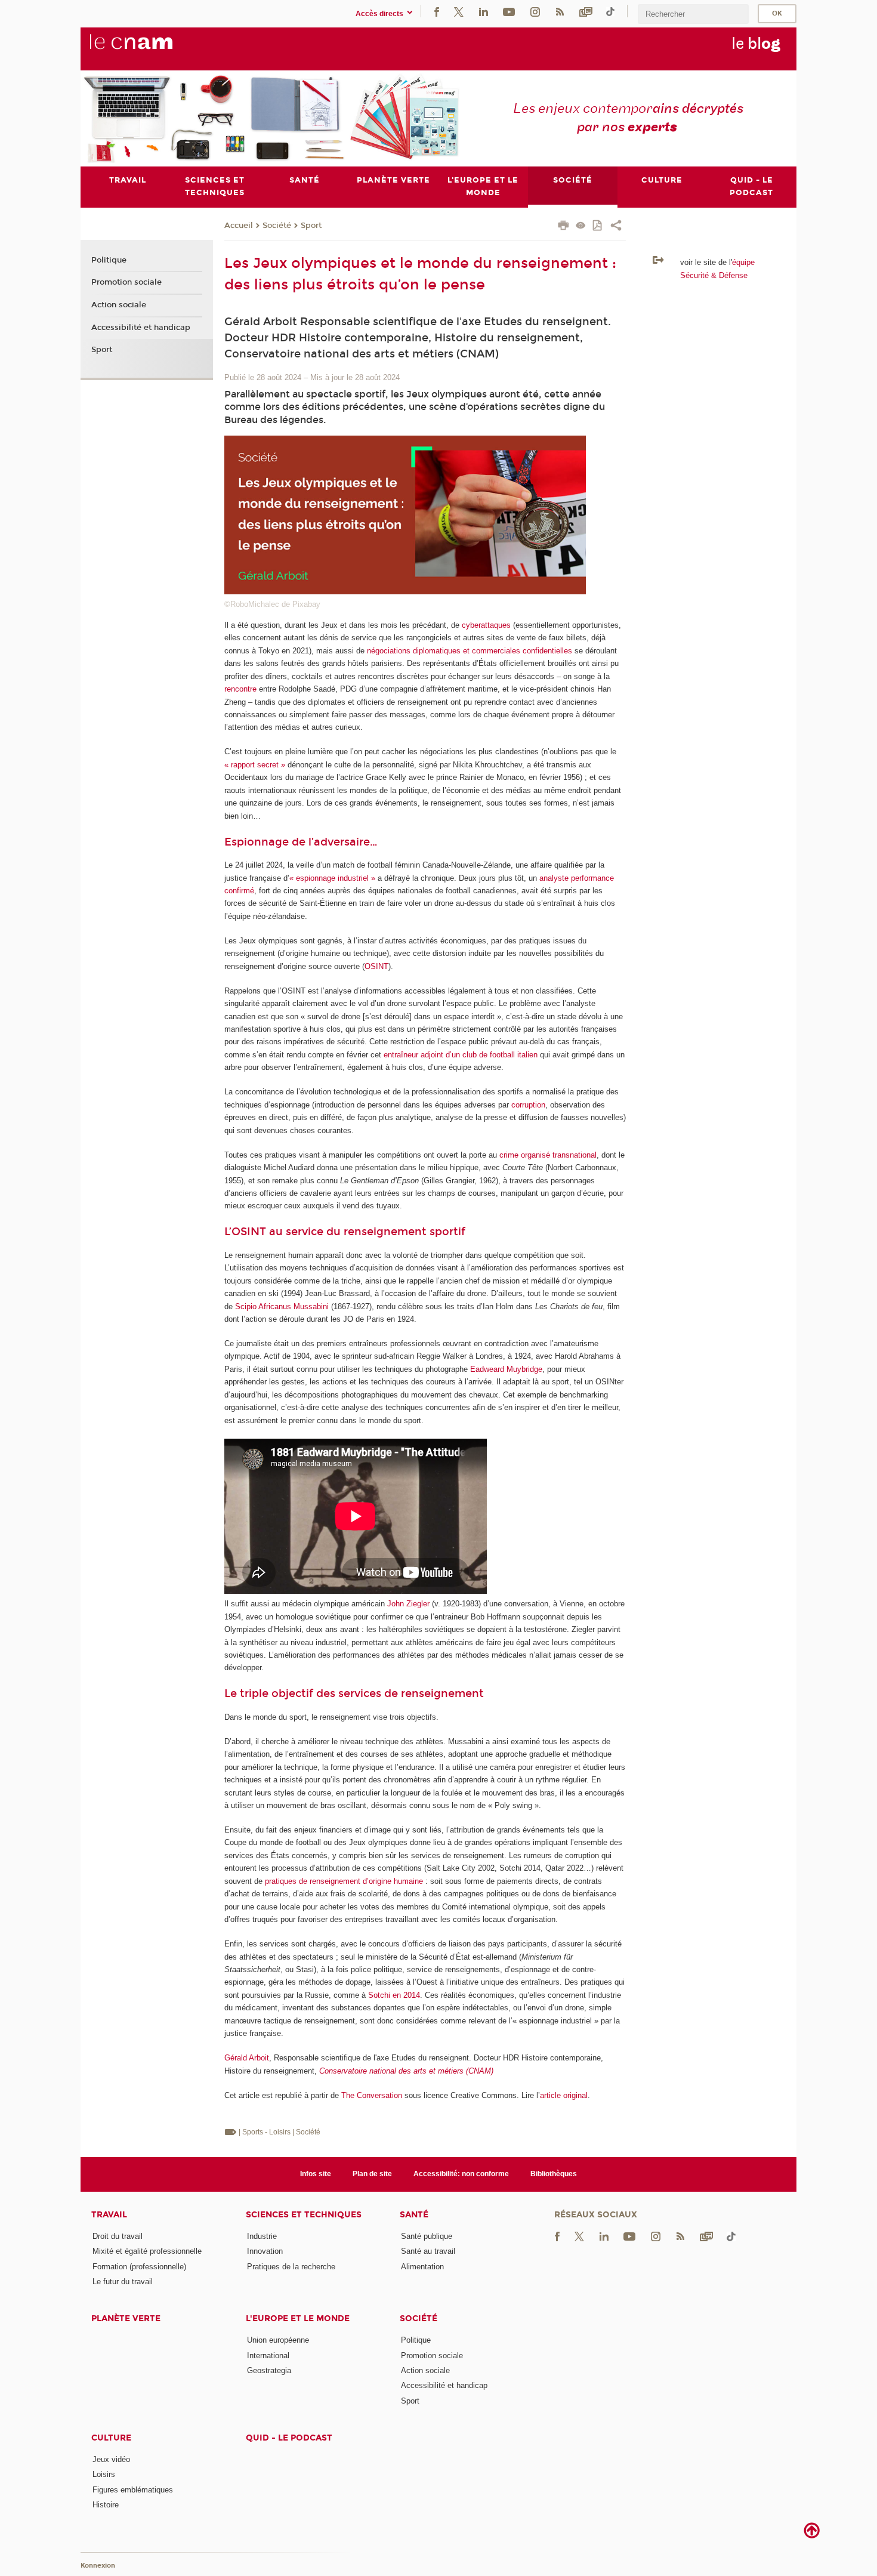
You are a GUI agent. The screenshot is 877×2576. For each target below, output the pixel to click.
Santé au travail (428, 2251)
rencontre (240, 689)
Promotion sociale (126, 282)
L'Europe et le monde (298, 2319)
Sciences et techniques (304, 2215)
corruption (528, 1105)
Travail (109, 2215)
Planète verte (126, 2319)
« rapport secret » (255, 765)
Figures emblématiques (133, 2490)
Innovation (265, 2251)
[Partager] (616, 227)
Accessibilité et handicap (141, 328)
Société (277, 226)
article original (564, 2095)
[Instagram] (535, 11)
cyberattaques (486, 625)
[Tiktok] (610, 11)
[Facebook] (437, 11)
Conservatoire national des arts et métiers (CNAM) (406, 2071)
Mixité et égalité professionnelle (147, 2251)
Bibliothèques (554, 2174)
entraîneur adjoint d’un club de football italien (461, 1055)
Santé (414, 2215)
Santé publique (427, 2236)
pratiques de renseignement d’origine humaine (344, 1881)
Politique (109, 260)
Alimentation (422, 2267)
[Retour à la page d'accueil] (151, 48)
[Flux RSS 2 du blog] (560, 11)
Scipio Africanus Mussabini (282, 1306)
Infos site (316, 2174)
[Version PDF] (598, 226)
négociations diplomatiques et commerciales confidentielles (470, 651)
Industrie (262, 2236)
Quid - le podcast (289, 2438)
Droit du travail (118, 2236)
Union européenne (278, 2340)
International (268, 2356)
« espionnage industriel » (332, 878)
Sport (311, 226)
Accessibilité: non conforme (461, 2174)
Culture (111, 2438)
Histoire (106, 2505)
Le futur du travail (123, 2282)
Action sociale (119, 305)
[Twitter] (459, 11)
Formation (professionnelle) (139, 2267)
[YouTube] (509, 11)
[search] (693, 14)
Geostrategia (269, 2370)
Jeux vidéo (111, 2459)
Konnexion (98, 2566)
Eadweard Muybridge (506, 1369)
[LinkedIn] (484, 11)
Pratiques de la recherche (291, 2267)
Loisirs (104, 2474)
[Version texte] (581, 226)
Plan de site (372, 2174)
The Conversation (372, 2095)
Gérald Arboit (247, 2058)
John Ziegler (408, 1604)
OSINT (376, 966)
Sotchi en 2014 (394, 1995)
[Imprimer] (563, 227)
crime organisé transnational (548, 1155)
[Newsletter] (586, 11)
